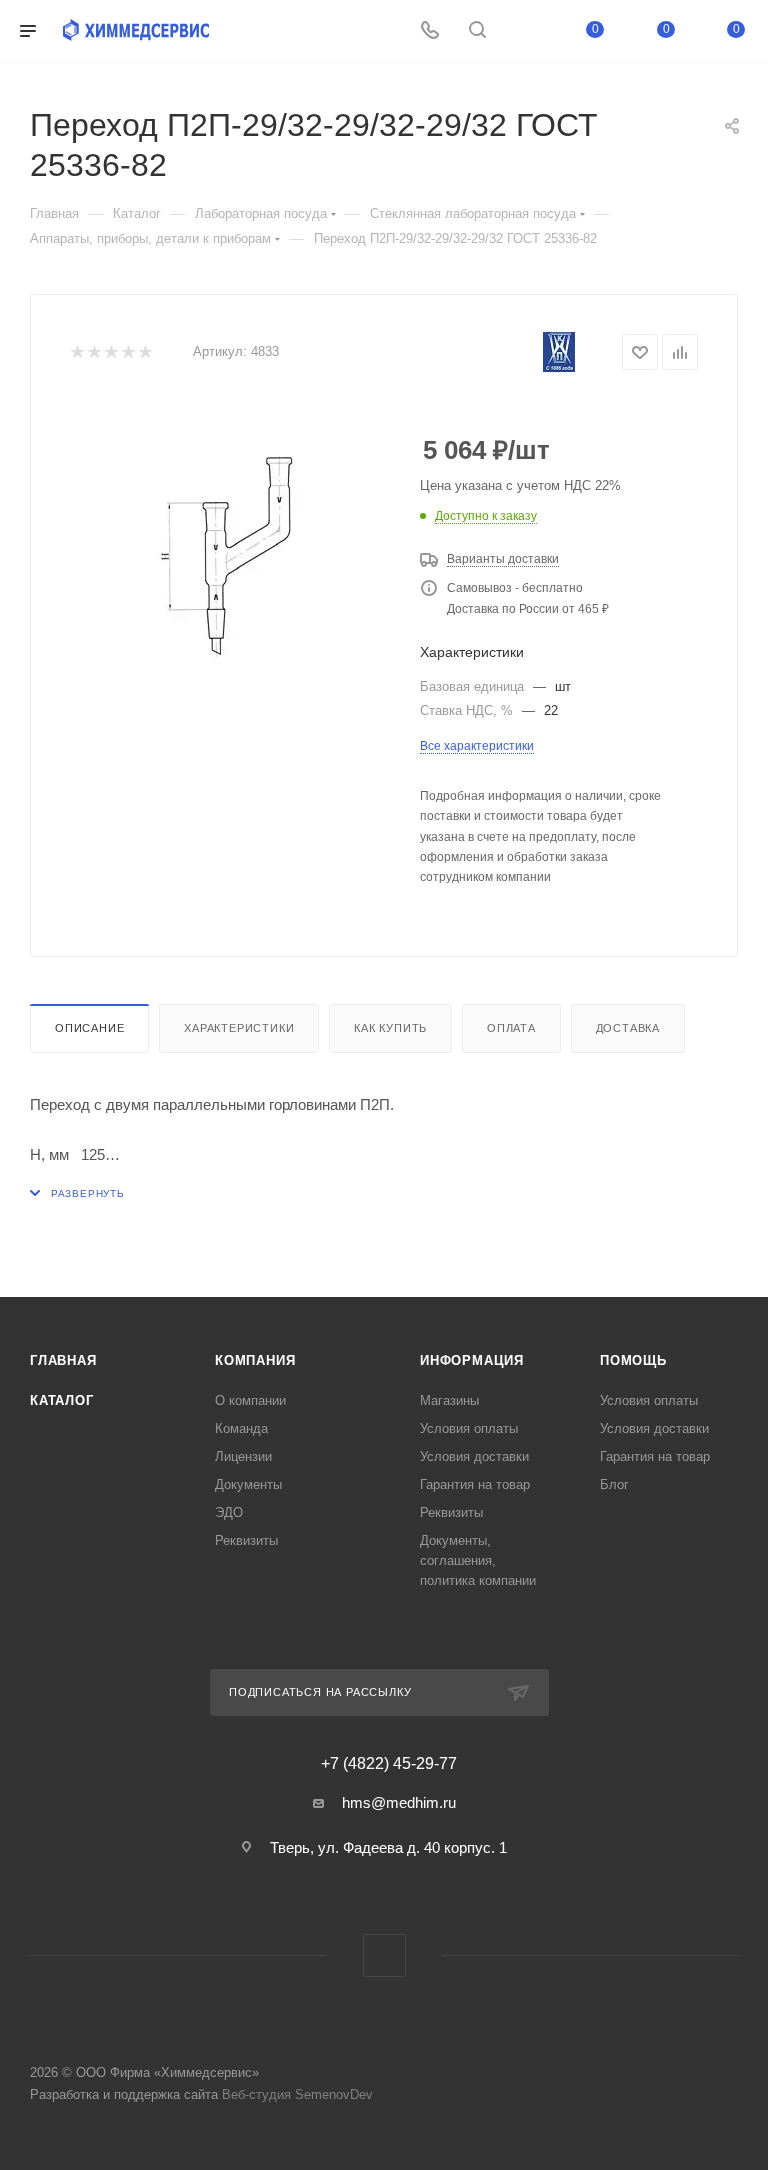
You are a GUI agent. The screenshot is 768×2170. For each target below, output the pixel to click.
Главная (63, 1360)
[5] (144, 352)
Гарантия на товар (475, 1484)
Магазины (449, 1400)
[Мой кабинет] (525, 31)
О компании (250, 1400)
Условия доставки (474, 1456)
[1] (76, 352)
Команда (241, 1428)
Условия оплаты (469, 1428)
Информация (472, 1360)
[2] (93, 352)
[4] (127, 352)
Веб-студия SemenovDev (297, 2094)
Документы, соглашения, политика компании (478, 1560)
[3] (110, 352)
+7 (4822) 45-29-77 (389, 1764)
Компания (255, 1360)
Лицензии (243, 1456)
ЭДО (229, 1512)
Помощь (633, 1360)
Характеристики (239, 1028)
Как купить (390, 1028)
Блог (614, 1484)
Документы (248, 1484)
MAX (384, 1955)
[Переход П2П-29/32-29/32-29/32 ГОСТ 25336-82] (230, 559)
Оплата (511, 1028)
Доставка (628, 1028)
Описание (89, 1028)
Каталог (62, 1400)
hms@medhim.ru (399, 1802)
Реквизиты (246, 1540)
